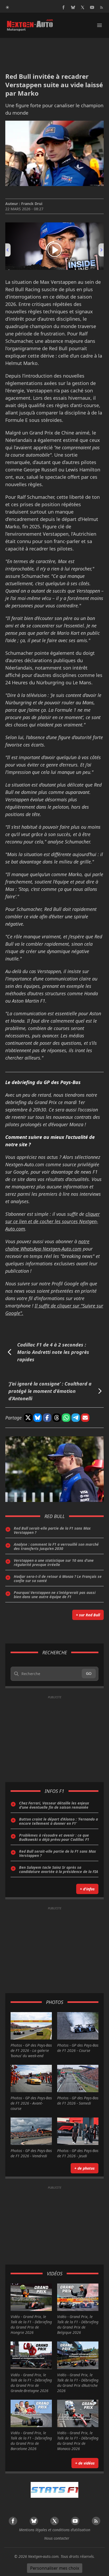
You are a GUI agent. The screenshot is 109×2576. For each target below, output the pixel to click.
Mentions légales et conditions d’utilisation (55, 2530)
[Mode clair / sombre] (7, 7)
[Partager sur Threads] (57, 1418)
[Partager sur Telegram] (76, 1418)
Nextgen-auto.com (43, 2556)
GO (89, 1673)
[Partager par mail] (85, 1418)
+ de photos (85, 2168)
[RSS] (102, 7)
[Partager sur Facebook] (47, 1418)
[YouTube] (92, 7)
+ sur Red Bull (88, 1615)
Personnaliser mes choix (55, 2568)
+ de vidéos (85, 2463)
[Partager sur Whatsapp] (66, 1418)
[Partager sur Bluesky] (38, 1418)
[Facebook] (63, 7)
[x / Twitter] (83, 7)
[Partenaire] (54, 2490)
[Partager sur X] (28, 1418)
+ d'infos (87, 1889)
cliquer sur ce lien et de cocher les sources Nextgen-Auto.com (53, 1221)
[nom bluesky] (73, 7)
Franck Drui (32, 204)
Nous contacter (57, 2538)
